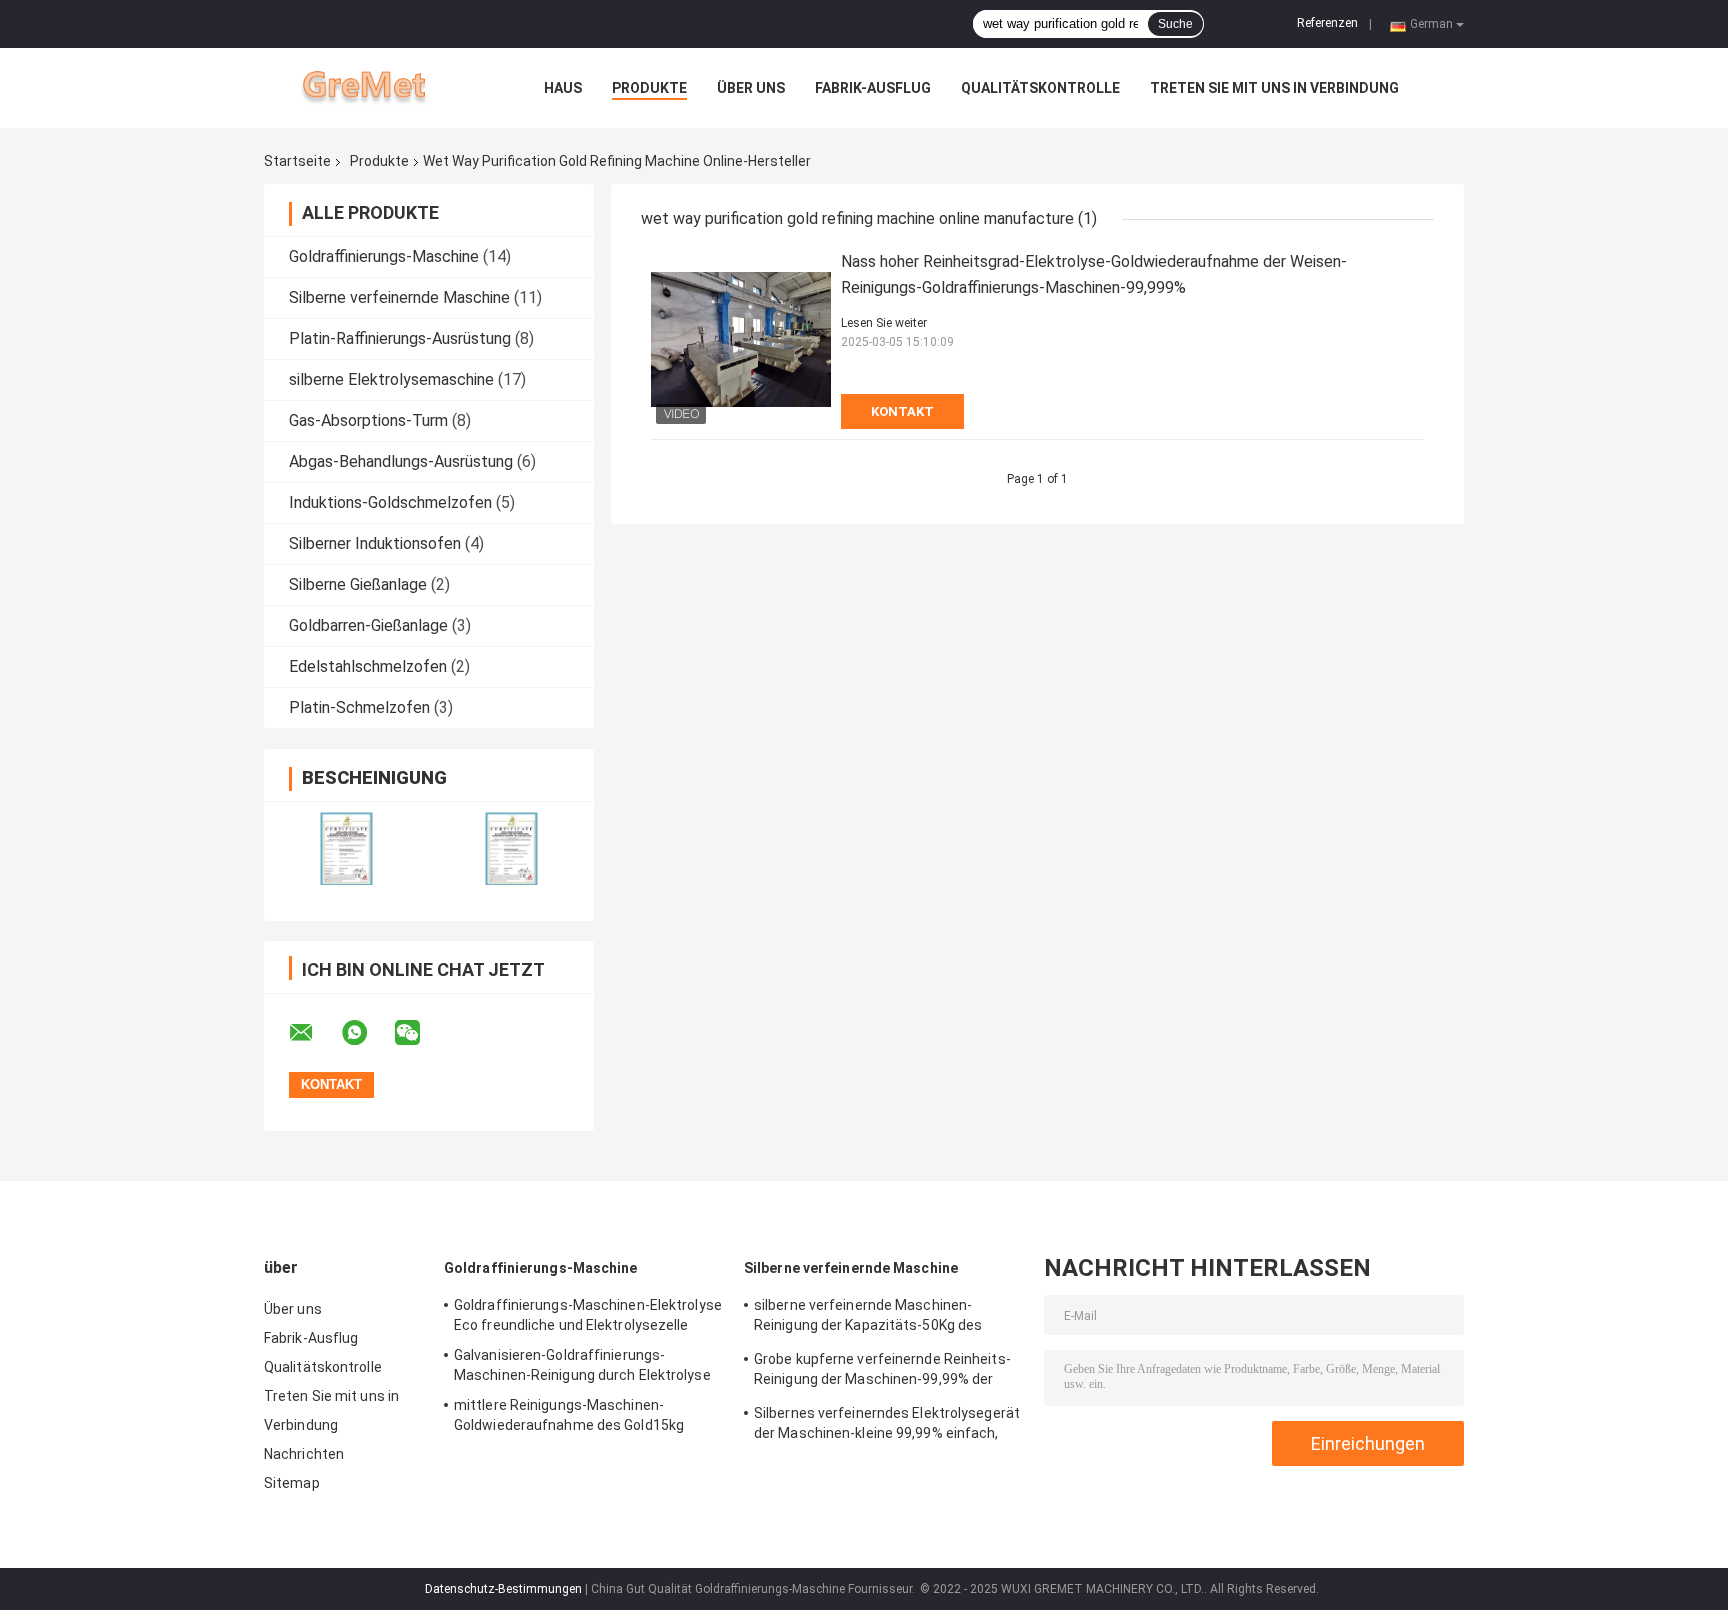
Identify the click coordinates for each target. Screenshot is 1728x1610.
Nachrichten (304, 1454)
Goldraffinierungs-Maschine (384, 256)
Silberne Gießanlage (358, 584)
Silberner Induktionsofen (375, 543)
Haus (563, 88)
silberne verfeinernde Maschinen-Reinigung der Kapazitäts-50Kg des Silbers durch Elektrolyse (868, 1318)
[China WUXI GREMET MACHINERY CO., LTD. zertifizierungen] (346, 848)
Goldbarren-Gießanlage (368, 625)
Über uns (751, 88)
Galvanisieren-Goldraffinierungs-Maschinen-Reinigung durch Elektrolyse (582, 1365)
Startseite (297, 161)
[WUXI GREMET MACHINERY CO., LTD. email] (314, 1033)
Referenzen (1327, 23)
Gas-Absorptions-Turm (368, 420)
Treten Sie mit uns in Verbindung (1274, 88)
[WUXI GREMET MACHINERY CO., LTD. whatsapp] (367, 1033)
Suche (1175, 24)
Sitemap (292, 1483)
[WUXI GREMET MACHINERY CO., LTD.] (374, 88)
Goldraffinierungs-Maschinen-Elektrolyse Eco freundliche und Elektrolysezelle (588, 1315)
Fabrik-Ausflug (873, 88)
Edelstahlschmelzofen (368, 666)
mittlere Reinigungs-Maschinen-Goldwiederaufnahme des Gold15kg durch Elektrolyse (569, 1418)
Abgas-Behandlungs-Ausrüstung (401, 461)
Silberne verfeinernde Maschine (399, 297)
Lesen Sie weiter (884, 323)
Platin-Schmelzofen (359, 707)
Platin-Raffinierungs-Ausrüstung (400, 338)
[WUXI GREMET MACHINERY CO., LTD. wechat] (420, 1033)
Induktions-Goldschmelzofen (390, 502)
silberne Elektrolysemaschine (391, 379)
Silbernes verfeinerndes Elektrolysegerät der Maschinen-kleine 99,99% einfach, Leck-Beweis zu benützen (887, 1426)
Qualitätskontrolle (1040, 88)
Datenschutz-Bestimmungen (503, 1589)
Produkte (649, 88)
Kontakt (902, 411)
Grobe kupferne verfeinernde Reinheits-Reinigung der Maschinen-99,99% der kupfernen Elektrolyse (882, 1372)
